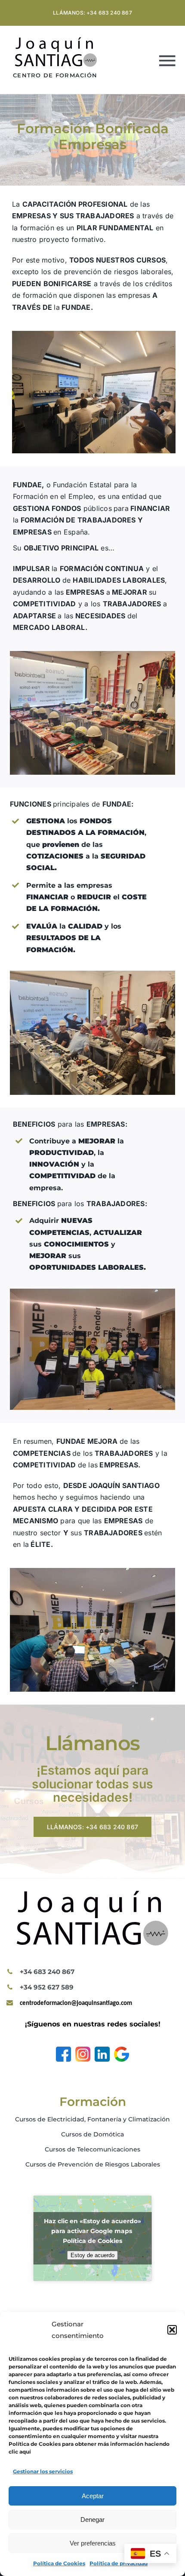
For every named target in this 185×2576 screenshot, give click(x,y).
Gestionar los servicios (43, 2471)
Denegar (92, 2519)
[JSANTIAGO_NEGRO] (56, 40)
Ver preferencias (93, 2543)
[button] (172, 2330)
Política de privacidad (119, 2563)
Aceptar (93, 2496)
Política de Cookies (59, 2563)
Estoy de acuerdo (92, 2255)
